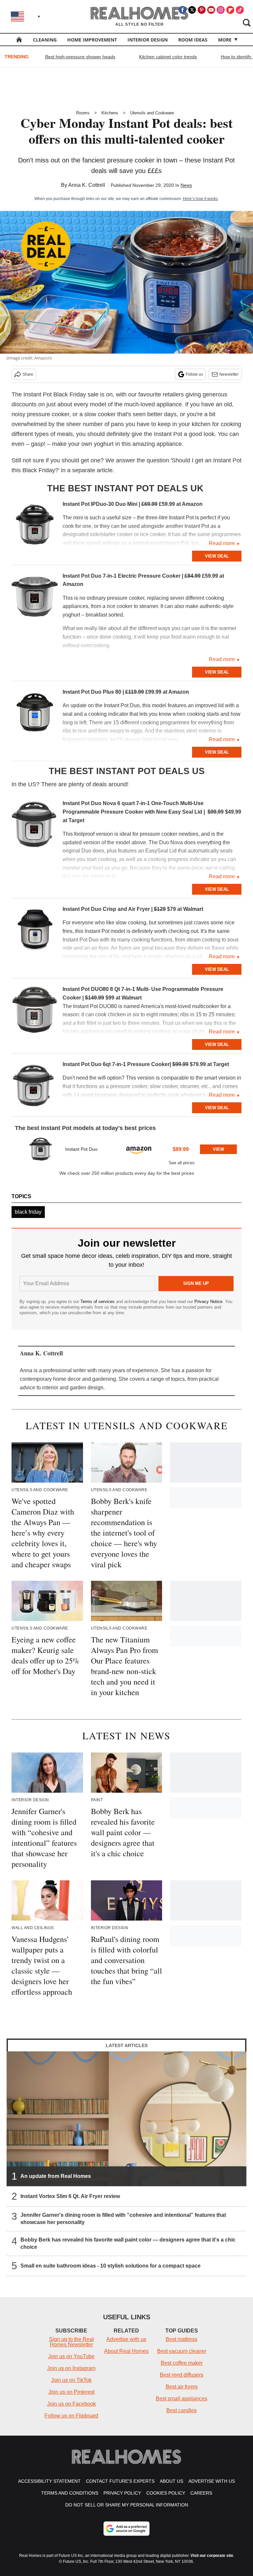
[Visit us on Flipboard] (230, 10)
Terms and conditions (70, 2493)
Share (28, 374)
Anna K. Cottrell (87, 185)
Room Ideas (193, 40)
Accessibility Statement (49, 2481)
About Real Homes (126, 2351)
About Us (171, 2481)
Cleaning (45, 40)
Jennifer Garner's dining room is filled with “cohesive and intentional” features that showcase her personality (123, 2219)
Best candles (182, 2410)
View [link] (218, 1149)
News (186, 185)
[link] (35, 526)
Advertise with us (126, 2339)
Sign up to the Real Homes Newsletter (71, 2342)
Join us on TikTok (71, 2380)
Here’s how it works (200, 199)
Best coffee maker (182, 2363)
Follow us (194, 374)
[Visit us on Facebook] (183, 10)
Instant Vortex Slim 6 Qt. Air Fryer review (70, 2196)
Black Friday (70, 394)
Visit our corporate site (212, 2556)
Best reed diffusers (182, 2375)
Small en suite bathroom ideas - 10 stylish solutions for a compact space (111, 2266)
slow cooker (100, 414)
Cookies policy (166, 2493)
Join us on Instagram (71, 2368)
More (225, 40)
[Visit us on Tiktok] (240, 10)
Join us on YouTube (71, 2356)
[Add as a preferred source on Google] (126, 2529)
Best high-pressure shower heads (80, 57)
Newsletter (229, 374)
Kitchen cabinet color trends (168, 57)
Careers (201, 2493)
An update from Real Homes (56, 2176)
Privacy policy (122, 2493)
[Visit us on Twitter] (192, 10)
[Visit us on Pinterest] (202, 10)
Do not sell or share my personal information (127, 2505)
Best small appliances (182, 2399)
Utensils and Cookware (152, 113)
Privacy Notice (208, 1302)
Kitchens (110, 113)
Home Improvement (92, 40)
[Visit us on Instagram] (221, 10)
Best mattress (182, 2339)
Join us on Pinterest (71, 2392)
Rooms (83, 113)
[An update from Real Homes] (126, 2119)
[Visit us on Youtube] (211, 10)
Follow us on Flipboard (71, 2416)
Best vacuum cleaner (182, 2351)
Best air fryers (182, 2387)
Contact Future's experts (120, 2481)
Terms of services (98, 1302)
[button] (126, 1151)
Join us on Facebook (71, 2404)
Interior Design (148, 40)
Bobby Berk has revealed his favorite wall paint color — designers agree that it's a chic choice (128, 2243)
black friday (28, 1212)
